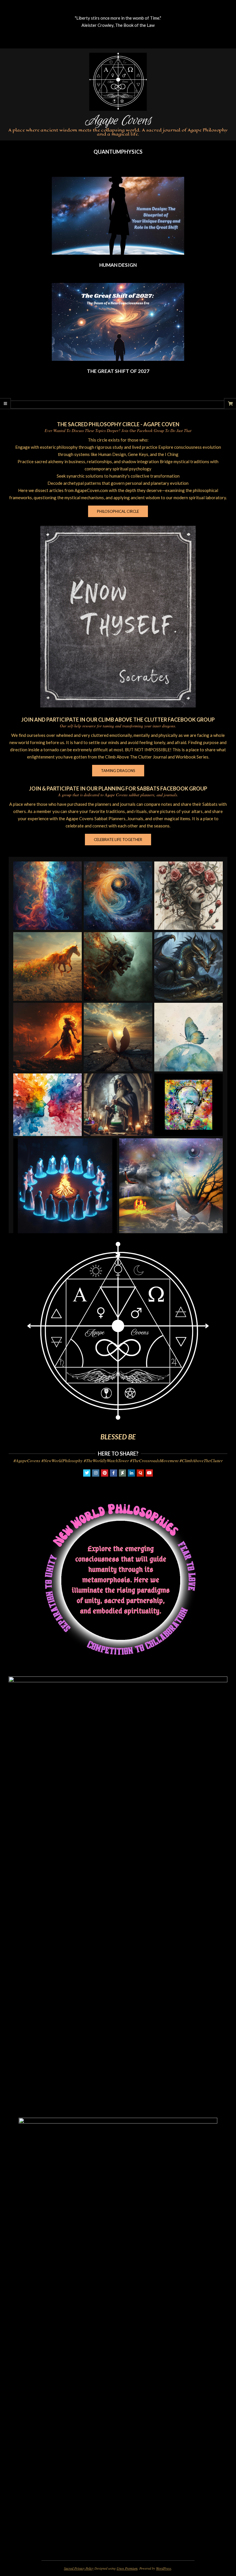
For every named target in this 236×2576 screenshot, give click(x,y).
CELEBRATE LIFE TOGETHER (118, 840)
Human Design (118, 265)
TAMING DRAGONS (118, 771)
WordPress (164, 2568)
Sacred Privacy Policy (79, 2568)
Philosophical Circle (118, 511)
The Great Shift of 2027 (118, 371)
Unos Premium (127, 2568)
